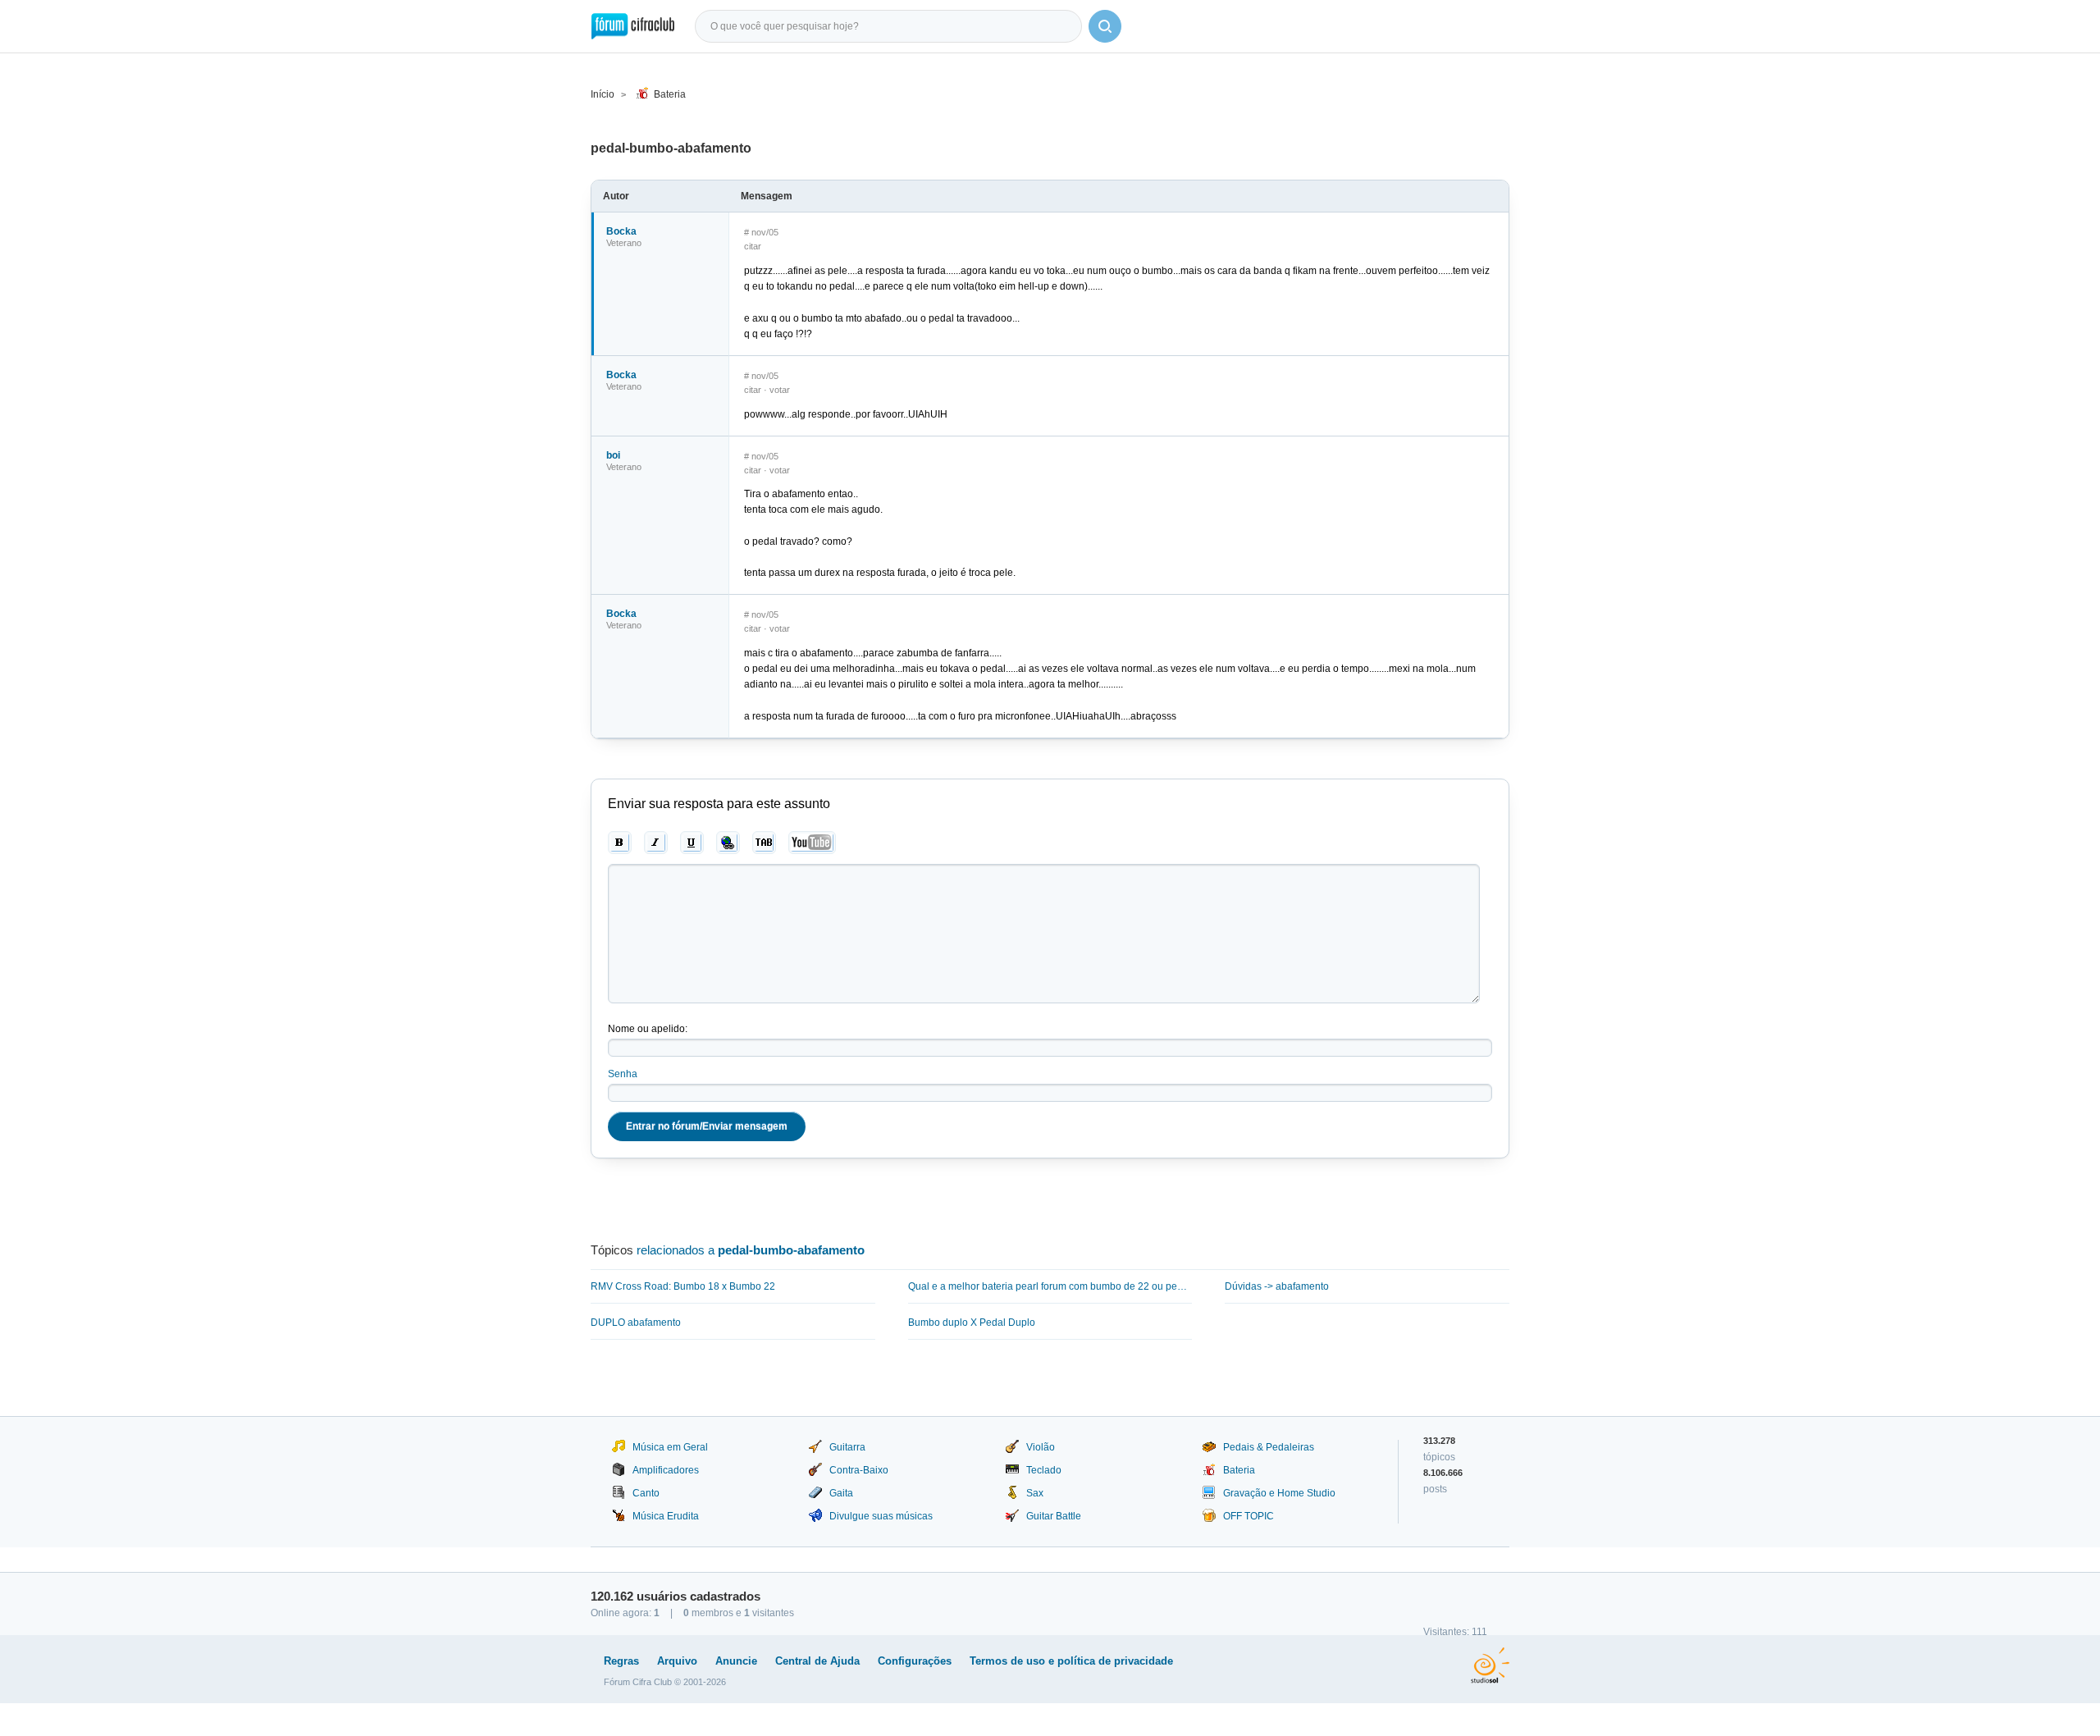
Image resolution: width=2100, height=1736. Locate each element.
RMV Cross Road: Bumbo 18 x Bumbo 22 (683, 1286)
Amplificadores (666, 1470)
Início (603, 94)
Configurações (915, 1661)
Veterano (624, 243)
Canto (646, 1493)
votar (780, 390)
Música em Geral (670, 1447)
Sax (1035, 1493)
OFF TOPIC (1249, 1516)
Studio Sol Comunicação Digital (1490, 1665)
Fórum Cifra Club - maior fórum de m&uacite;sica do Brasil (633, 26)
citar (753, 246)
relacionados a (751, 1250)
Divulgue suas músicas (881, 1516)
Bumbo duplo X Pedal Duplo (972, 1323)
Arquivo (677, 1661)
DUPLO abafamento (636, 1323)
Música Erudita (666, 1516)
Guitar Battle (1054, 1516)
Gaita (841, 1493)
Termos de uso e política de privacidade (1071, 1661)
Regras (621, 1661)
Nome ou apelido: (648, 1029)
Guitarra (847, 1447)
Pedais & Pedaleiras (1269, 1447)
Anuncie (736, 1661)
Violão (1041, 1447)
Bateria (670, 94)
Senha (623, 1074)
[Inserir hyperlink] (728, 843)
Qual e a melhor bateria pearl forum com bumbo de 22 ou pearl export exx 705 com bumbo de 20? (1050, 1286)
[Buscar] (1105, 26)
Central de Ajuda (817, 1661)
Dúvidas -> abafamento (1277, 1286)
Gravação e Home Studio (1279, 1493)
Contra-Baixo (859, 1470)
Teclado (1044, 1470)
